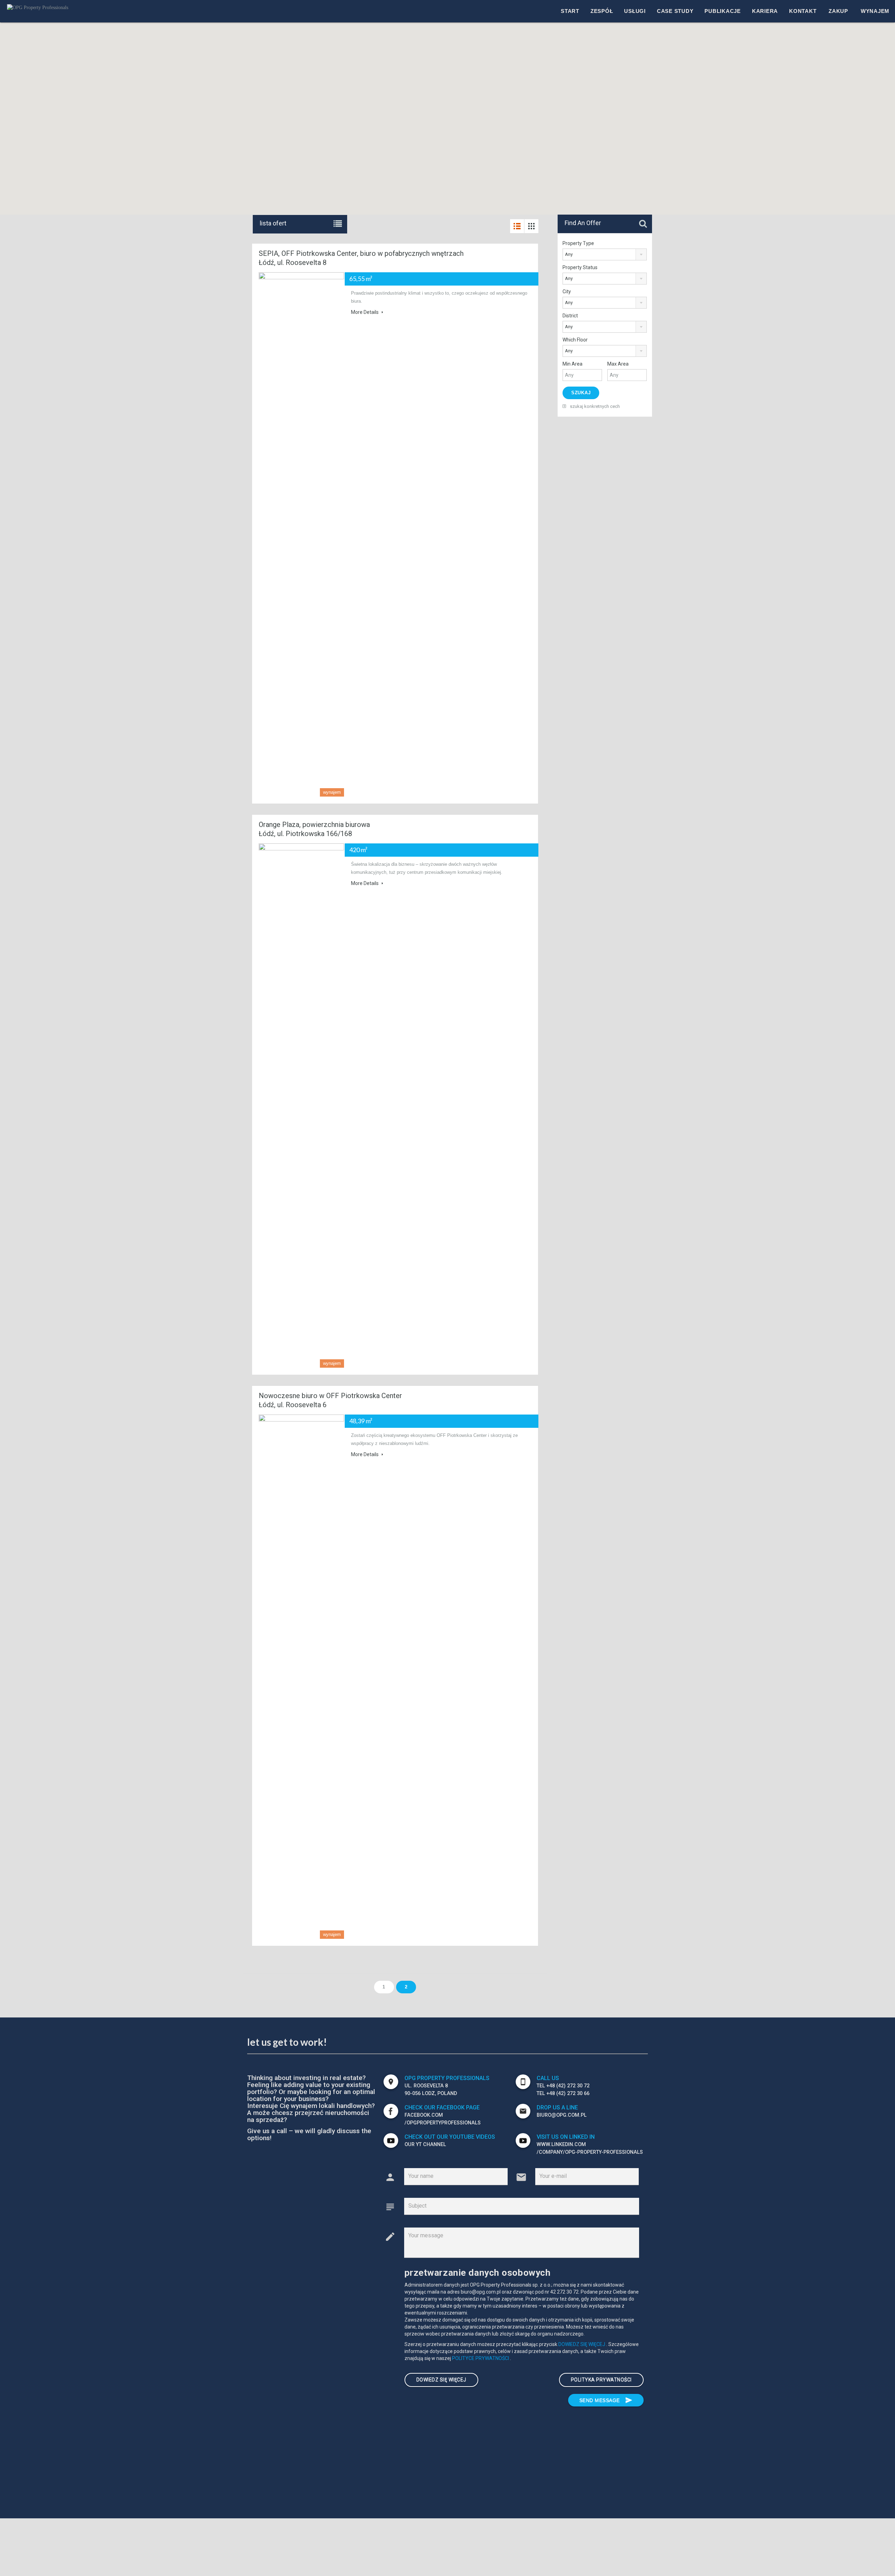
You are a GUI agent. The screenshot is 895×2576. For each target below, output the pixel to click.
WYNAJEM (875, 11)
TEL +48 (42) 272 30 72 (563, 2086)
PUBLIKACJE (723, 11)
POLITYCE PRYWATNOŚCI (481, 2358)
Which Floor (575, 340)
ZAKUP (838, 11)
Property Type (578, 243)
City (567, 292)
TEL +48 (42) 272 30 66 (563, 2093)
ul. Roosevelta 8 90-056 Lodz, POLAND (431, 2090)
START (570, 11)
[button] (472, 51)
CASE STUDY (675, 11)
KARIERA (765, 11)
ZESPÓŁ (602, 11)
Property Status (580, 267)
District (570, 316)
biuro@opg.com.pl (562, 2115)
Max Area (618, 364)
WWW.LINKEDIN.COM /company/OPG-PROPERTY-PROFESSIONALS (590, 2148)
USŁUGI (635, 11)
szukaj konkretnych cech (594, 406)
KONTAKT (803, 11)
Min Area (572, 364)
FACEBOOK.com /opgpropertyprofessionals (443, 2119)
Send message (606, 2400)
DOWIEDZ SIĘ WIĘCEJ (582, 2344)
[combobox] (605, 254)
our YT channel (425, 2145)
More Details (365, 312)
